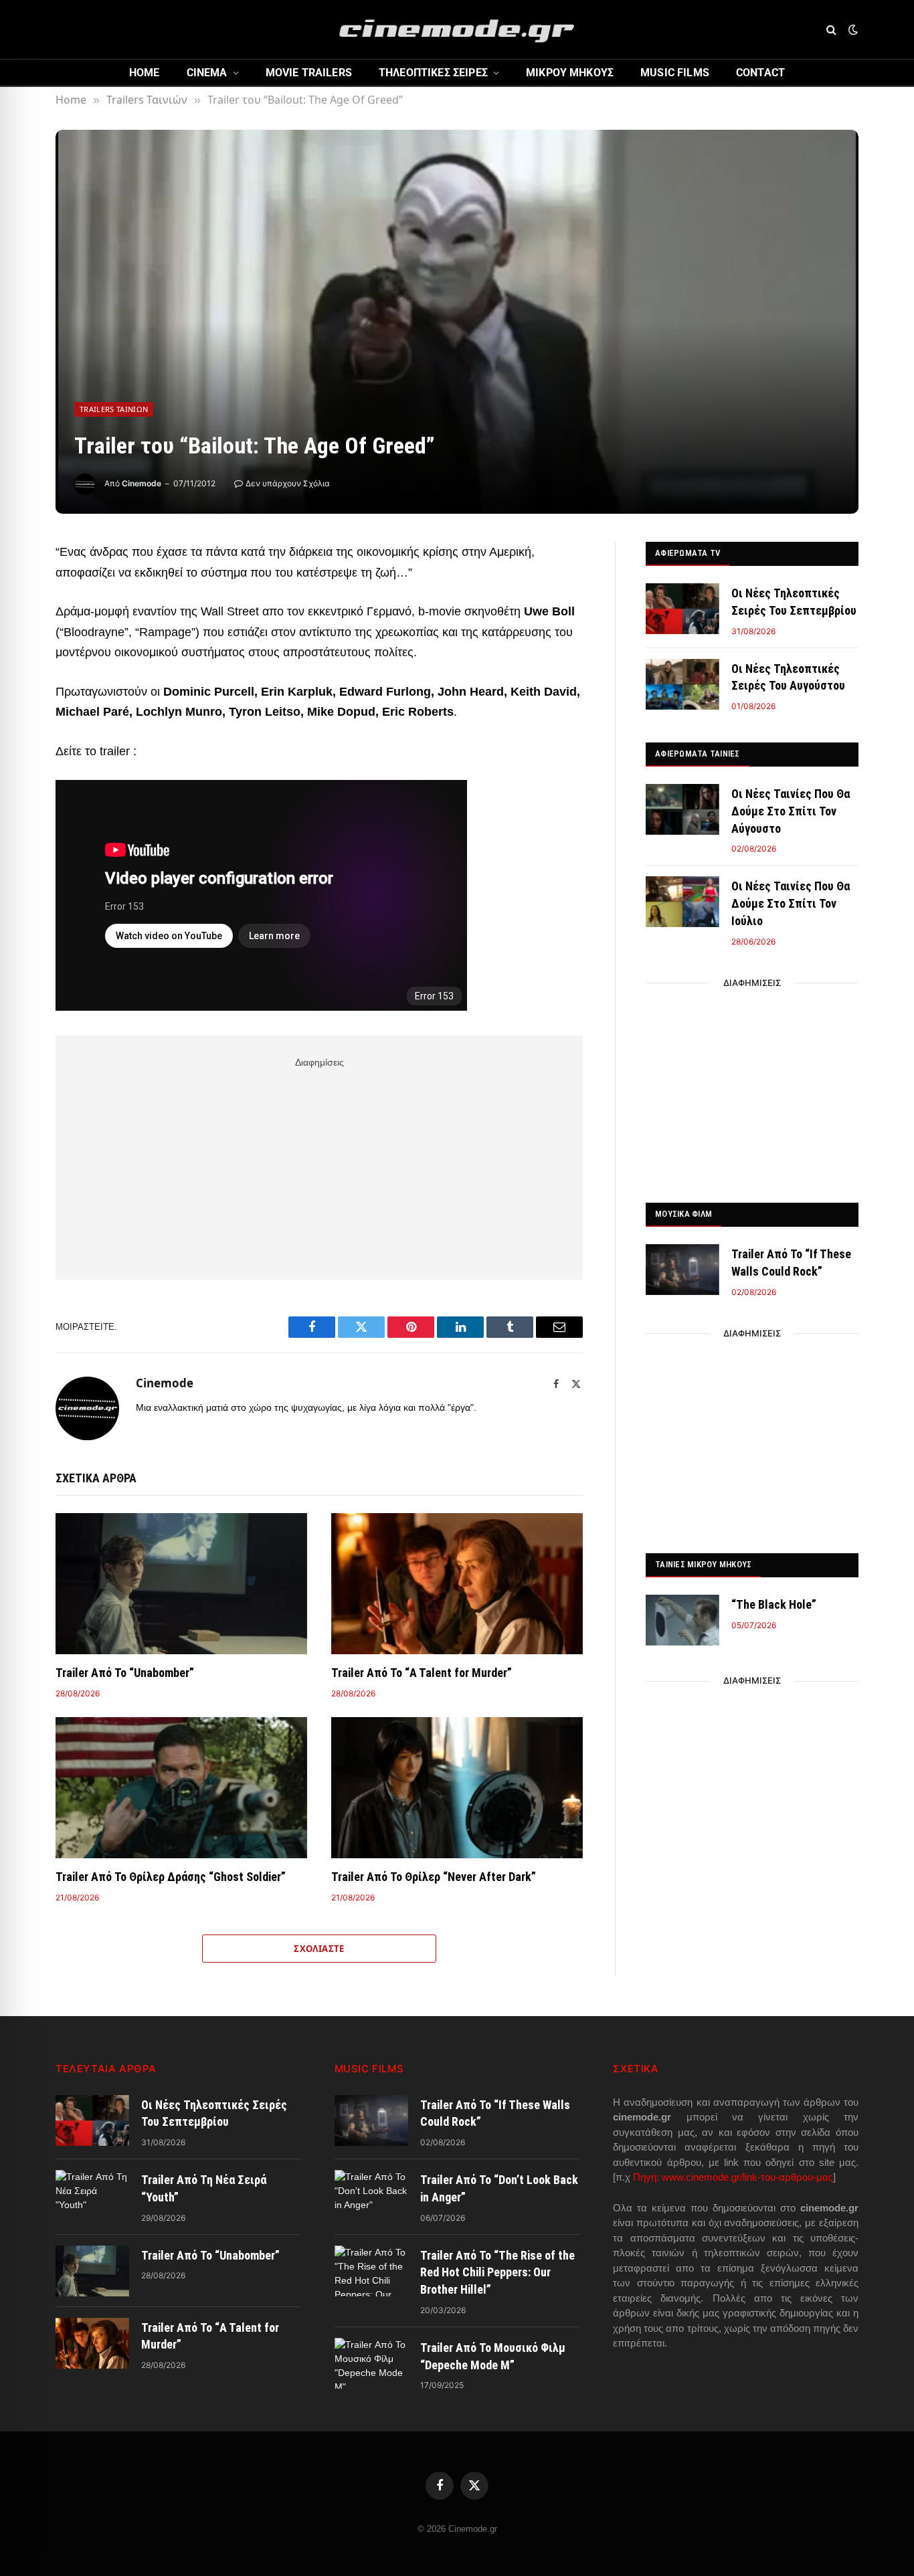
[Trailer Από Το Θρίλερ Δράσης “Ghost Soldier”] (181, 1788)
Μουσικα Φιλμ (683, 1214)
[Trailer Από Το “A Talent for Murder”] (457, 1584)
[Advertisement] (319, 1166)
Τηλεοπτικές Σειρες (433, 73)
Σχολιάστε (319, 1949)
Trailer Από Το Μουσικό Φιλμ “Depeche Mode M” (493, 2356)
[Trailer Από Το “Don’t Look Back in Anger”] (371, 2195)
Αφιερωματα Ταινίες (698, 754)
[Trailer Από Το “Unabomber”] (181, 1584)
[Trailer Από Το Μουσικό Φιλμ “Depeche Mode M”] (371, 2363)
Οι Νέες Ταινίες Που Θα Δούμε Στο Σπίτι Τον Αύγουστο (791, 811)
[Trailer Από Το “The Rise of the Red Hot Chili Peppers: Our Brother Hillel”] (371, 2271)
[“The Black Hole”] (682, 1620)
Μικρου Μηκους (570, 73)
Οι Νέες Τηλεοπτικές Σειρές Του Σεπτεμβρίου (794, 602)
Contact (760, 73)
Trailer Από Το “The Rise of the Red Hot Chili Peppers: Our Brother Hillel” (497, 2272)
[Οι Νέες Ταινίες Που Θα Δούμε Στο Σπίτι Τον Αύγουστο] (682, 809)
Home (145, 73)
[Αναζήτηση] (831, 30)
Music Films (675, 73)
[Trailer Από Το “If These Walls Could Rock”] (682, 1270)
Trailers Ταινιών (114, 409)
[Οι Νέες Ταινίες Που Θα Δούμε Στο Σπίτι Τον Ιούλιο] (682, 902)
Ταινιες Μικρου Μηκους (703, 1564)
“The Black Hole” (774, 1604)
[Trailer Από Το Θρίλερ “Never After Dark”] (457, 1788)
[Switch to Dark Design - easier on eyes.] (852, 29)
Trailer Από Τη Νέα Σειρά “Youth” (204, 2188)
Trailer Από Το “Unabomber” (125, 1673)
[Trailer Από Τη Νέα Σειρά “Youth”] (92, 2195)
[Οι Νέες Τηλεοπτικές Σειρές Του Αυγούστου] (682, 684)
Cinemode (142, 483)
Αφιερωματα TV (688, 553)
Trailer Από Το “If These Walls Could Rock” (791, 1263)
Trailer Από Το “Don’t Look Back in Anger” (499, 2188)
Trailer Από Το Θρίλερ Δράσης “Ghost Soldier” (171, 1877)
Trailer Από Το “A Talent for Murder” (422, 1673)
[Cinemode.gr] (457, 29)
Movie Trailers (309, 73)
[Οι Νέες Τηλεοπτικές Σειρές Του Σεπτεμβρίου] (682, 609)
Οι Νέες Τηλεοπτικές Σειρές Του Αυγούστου (788, 677)
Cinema (207, 73)
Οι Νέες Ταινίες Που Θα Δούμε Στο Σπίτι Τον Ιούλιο (791, 903)
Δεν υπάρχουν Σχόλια (288, 483)
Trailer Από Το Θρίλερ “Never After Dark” (434, 1877)
